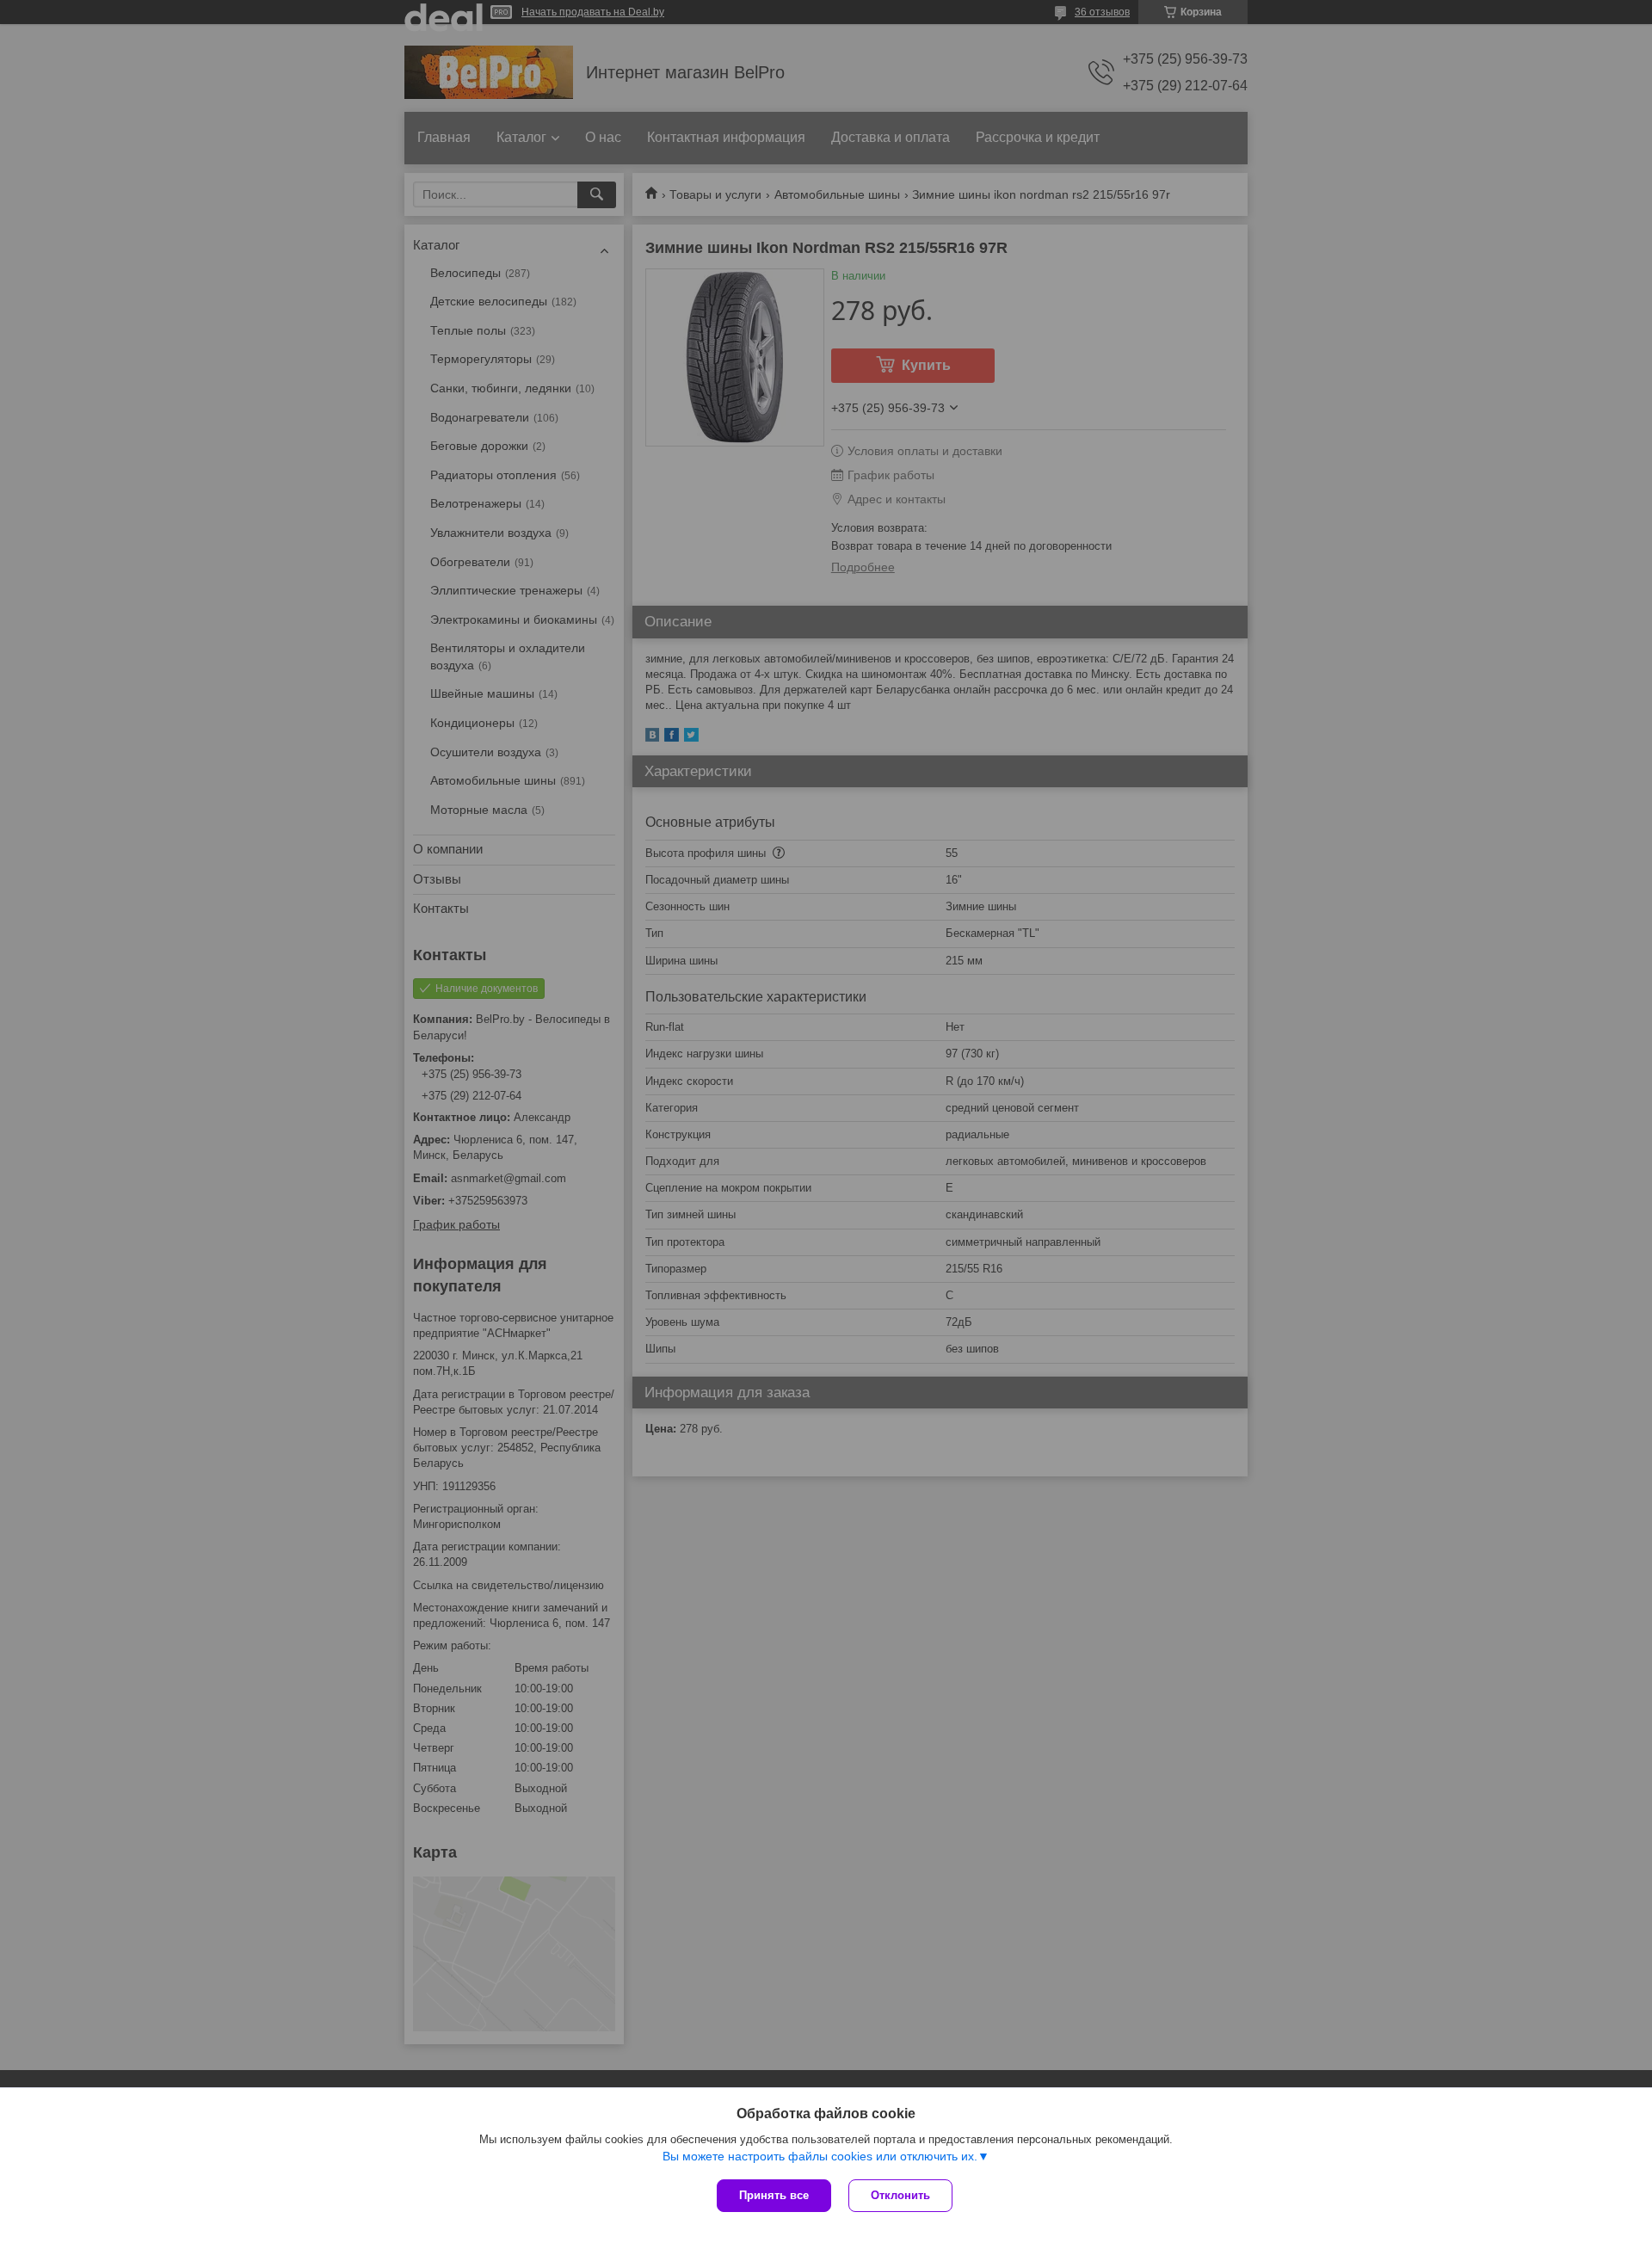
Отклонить (900, 2195)
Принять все (774, 2195)
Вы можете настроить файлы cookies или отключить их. (820, 2156)
